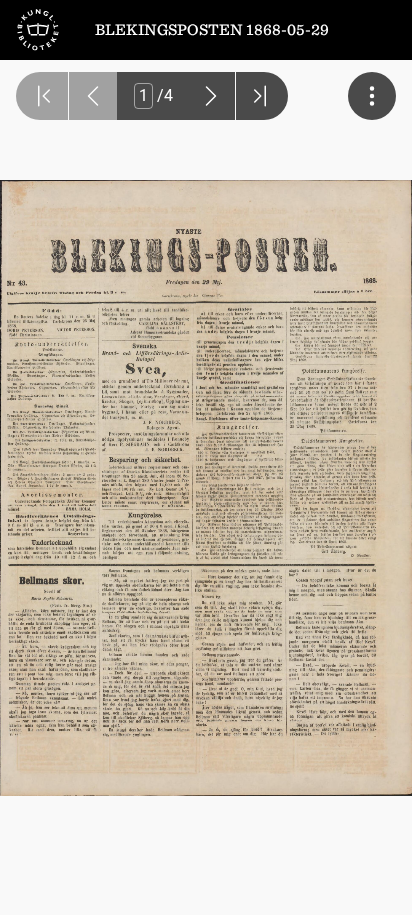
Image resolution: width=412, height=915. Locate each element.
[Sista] (262, 96)
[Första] (42, 96)
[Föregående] (93, 96)
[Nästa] (211, 96)
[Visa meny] (372, 96)
